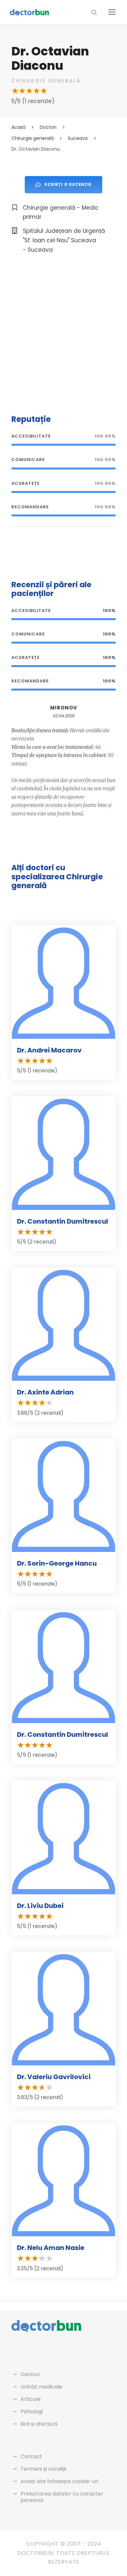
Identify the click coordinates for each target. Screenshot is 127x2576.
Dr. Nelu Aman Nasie (51, 2248)
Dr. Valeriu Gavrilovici (54, 2077)
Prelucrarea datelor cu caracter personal (62, 2497)
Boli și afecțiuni (39, 2424)
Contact (31, 2457)
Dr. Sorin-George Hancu (57, 1563)
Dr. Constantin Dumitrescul (63, 1221)
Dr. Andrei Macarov (49, 1050)
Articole (31, 2399)
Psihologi (32, 2412)
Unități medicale (41, 2387)
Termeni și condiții (43, 2469)
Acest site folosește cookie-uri (59, 2481)
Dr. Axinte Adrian (45, 1392)
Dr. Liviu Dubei (40, 1906)
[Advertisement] (63, 333)
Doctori (30, 2374)
